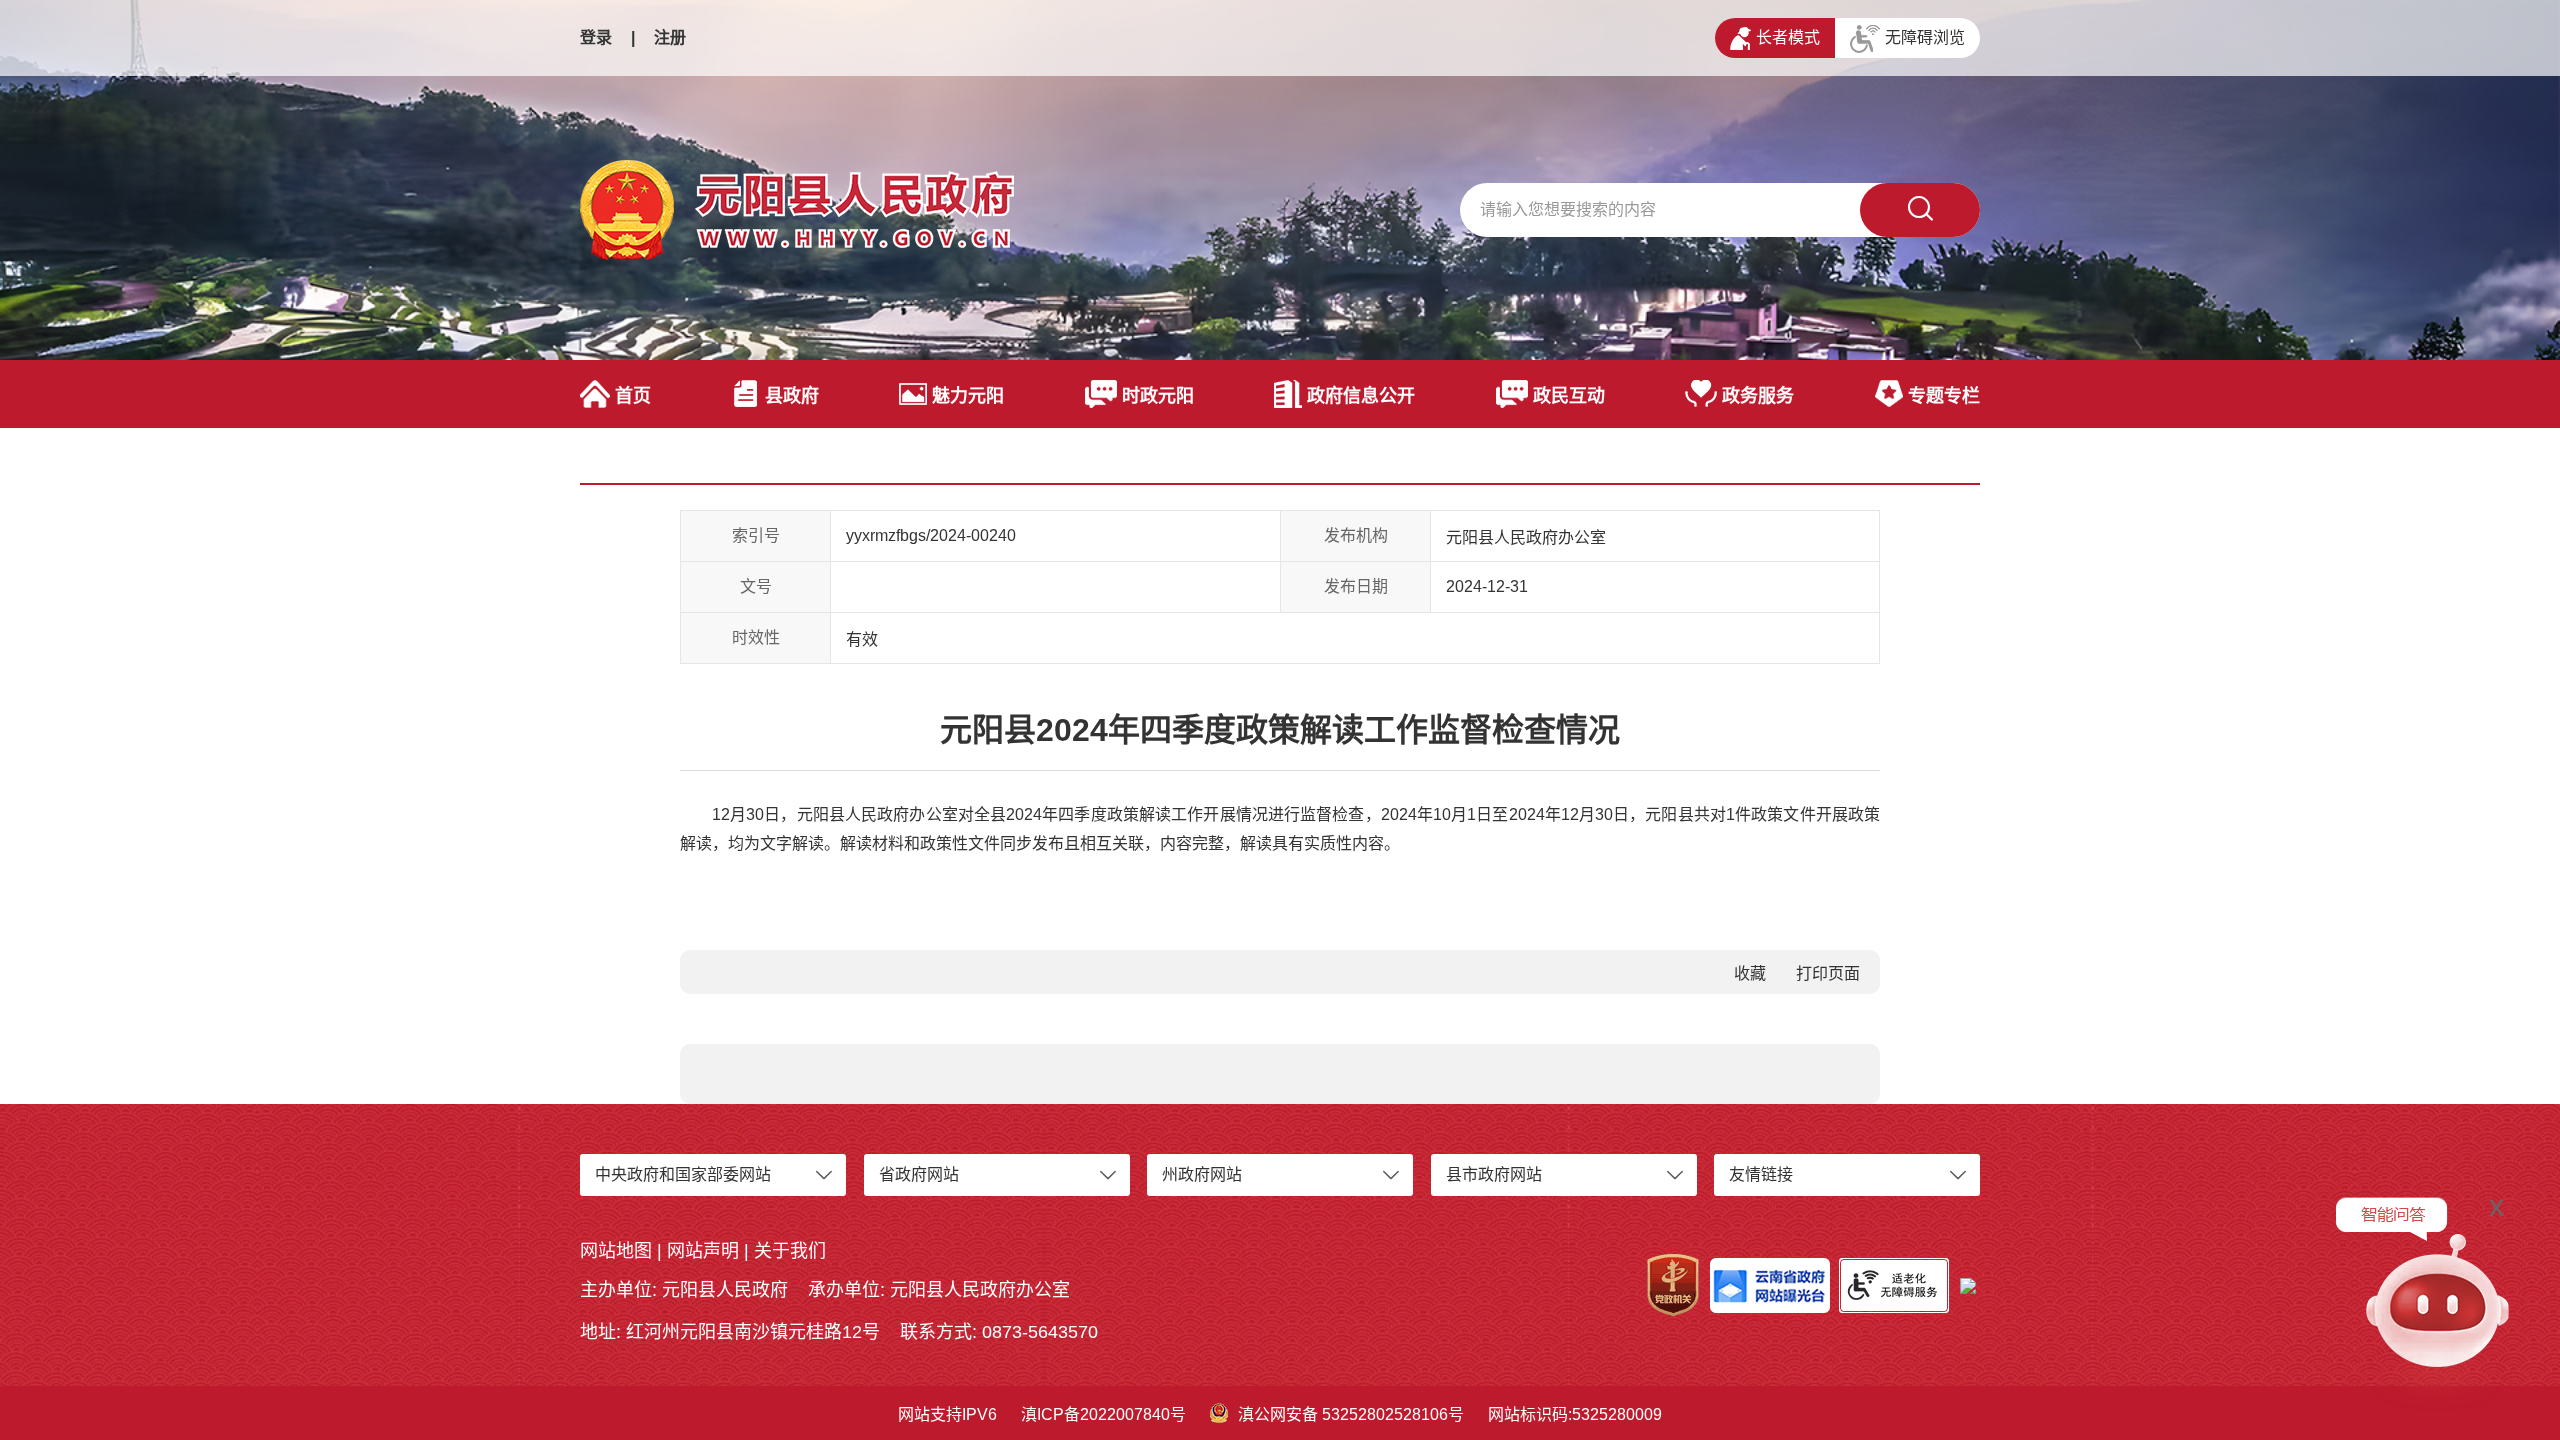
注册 (670, 37)
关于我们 (790, 1251)
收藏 (1750, 973)
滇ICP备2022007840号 (1103, 1414)
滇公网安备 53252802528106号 (1351, 1414)
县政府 (792, 396)
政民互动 (1569, 396)
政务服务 (1758, 396)
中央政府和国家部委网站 (683, 1174)
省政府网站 (919, 1174)
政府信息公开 (1361, 396)
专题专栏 (1944, 396)
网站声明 (703, 1251)
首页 (633, 396)
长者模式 (1788, 37)
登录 (596, 37)
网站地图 (616, 1251)
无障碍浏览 (1925, 37)
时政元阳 (1158, 396)
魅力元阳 (968, 396)
